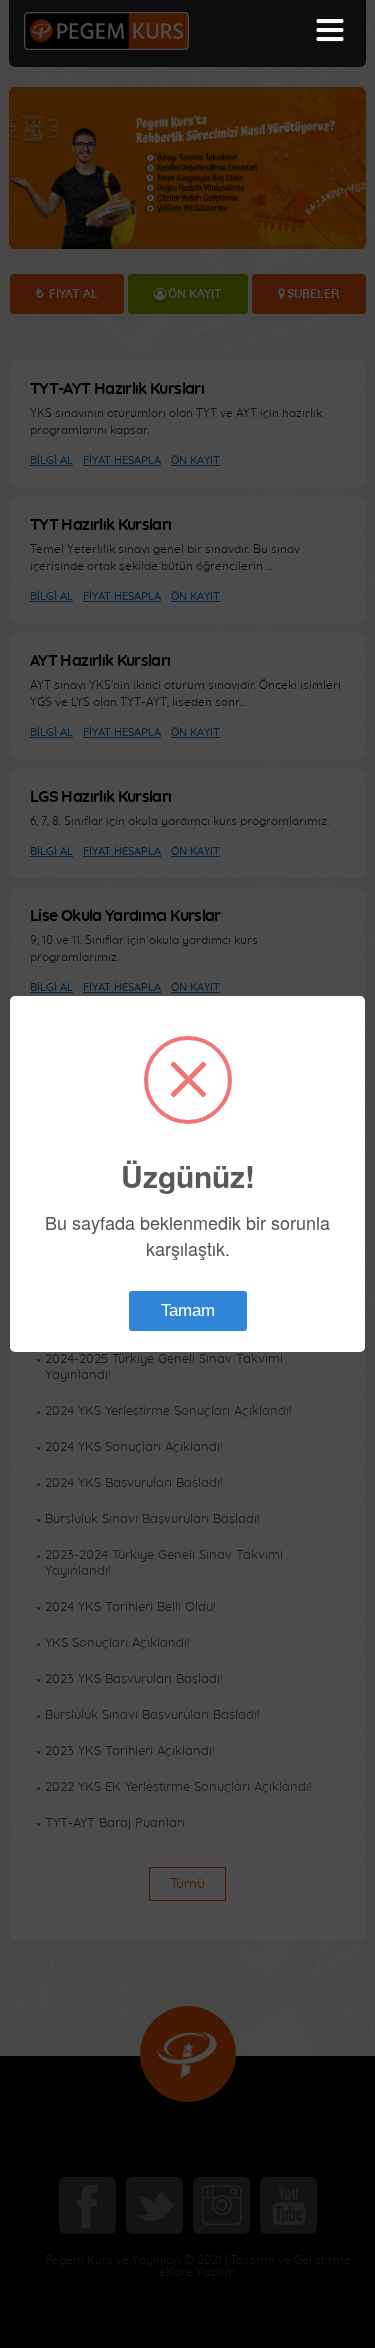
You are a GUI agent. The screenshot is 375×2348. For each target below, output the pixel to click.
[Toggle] (330, 30)
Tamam (188, 1310)
